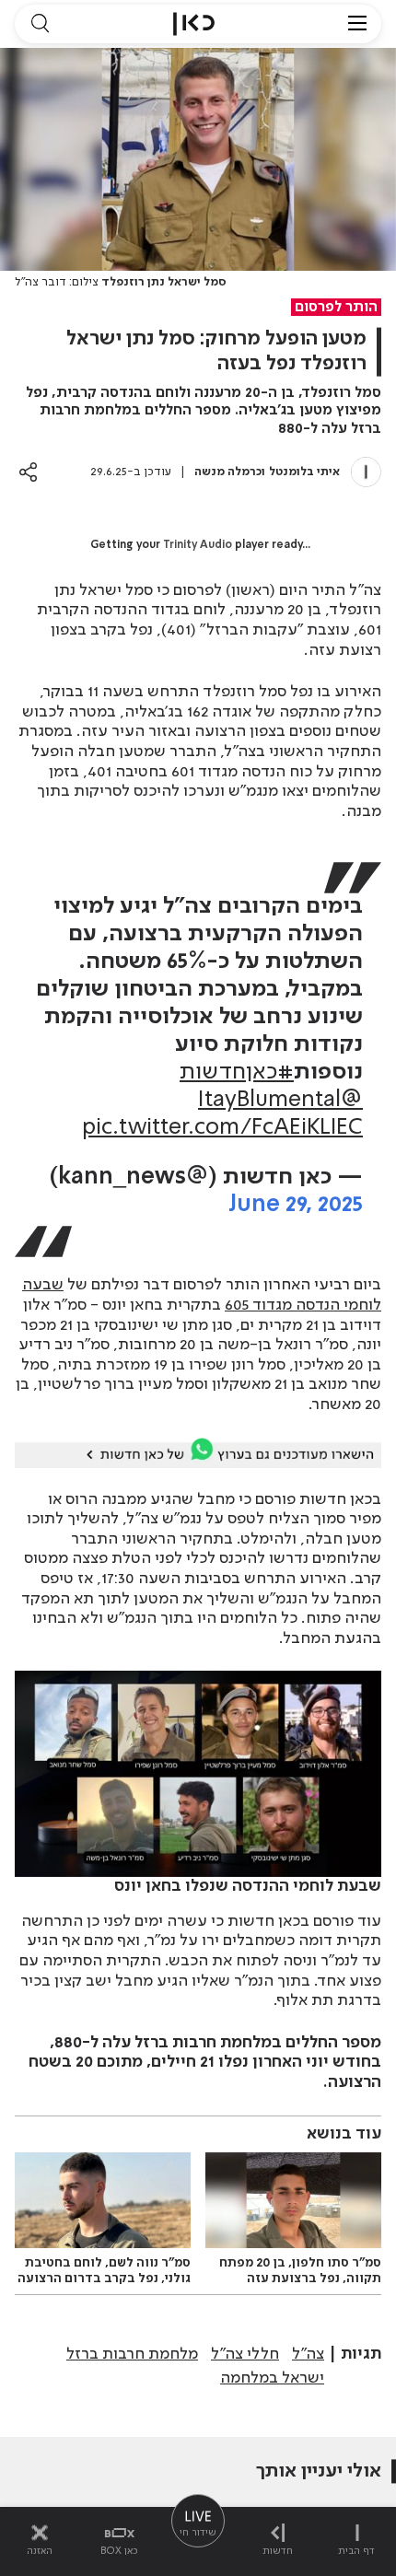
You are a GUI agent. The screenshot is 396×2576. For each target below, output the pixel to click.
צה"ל (308, 2354)
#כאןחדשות (237, 1072)
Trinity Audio (198, 545)
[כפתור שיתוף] (28, 472)
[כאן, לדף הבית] (194, 24)
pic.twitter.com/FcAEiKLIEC (222, 1128)
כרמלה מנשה (228, 472)
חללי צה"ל (245, 2354)
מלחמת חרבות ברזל (132, 2354)
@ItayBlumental (280, 1100)
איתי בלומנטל (304, 472)
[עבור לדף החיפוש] (40, 24)
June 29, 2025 (296, 1205)
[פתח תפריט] (357, 24)
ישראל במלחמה (272, 2378)
